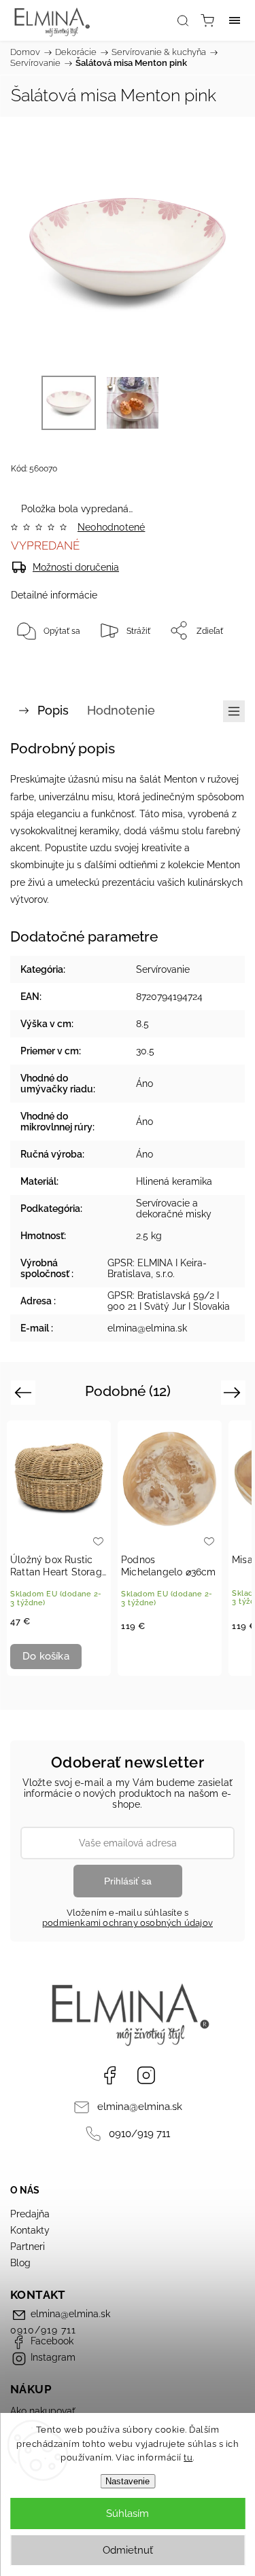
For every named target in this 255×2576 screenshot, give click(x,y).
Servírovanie (163, 969)
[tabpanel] (59, 1548)
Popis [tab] (53, 710)
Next (234, 1392)
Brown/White (159, 1658)
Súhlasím (128, 2514)
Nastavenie (128, 2481)
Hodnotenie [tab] (121, 710)
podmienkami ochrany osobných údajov (128, 1923)
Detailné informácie (54, 595)
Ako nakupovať (43, 2411)
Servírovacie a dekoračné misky (174, 1209)
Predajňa (30, 2214)
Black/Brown (181, 1658)
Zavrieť (213, 665)
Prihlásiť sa (128, 1881)
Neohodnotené (111, 527)
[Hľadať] (183, 20)
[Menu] (235, 20)
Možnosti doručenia (76, 567)
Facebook (109, 2075)
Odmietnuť (128, 2550)
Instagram (146, 2075)
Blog (20, 2263)
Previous (25, 1392)
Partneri (28, 2247)
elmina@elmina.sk (140, 2107)
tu (188, 2457)
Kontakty (30, 2230)
